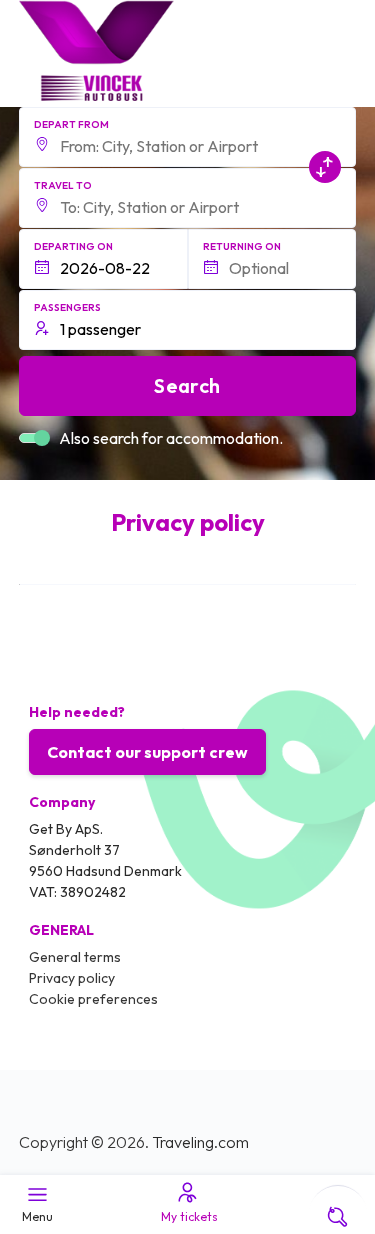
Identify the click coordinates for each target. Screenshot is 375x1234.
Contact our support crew (147, 752)
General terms (75, 957)
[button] (188, 137)
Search (187, 385)
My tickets (189, 1216)
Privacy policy (72, 978)
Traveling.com (200, 1142)
